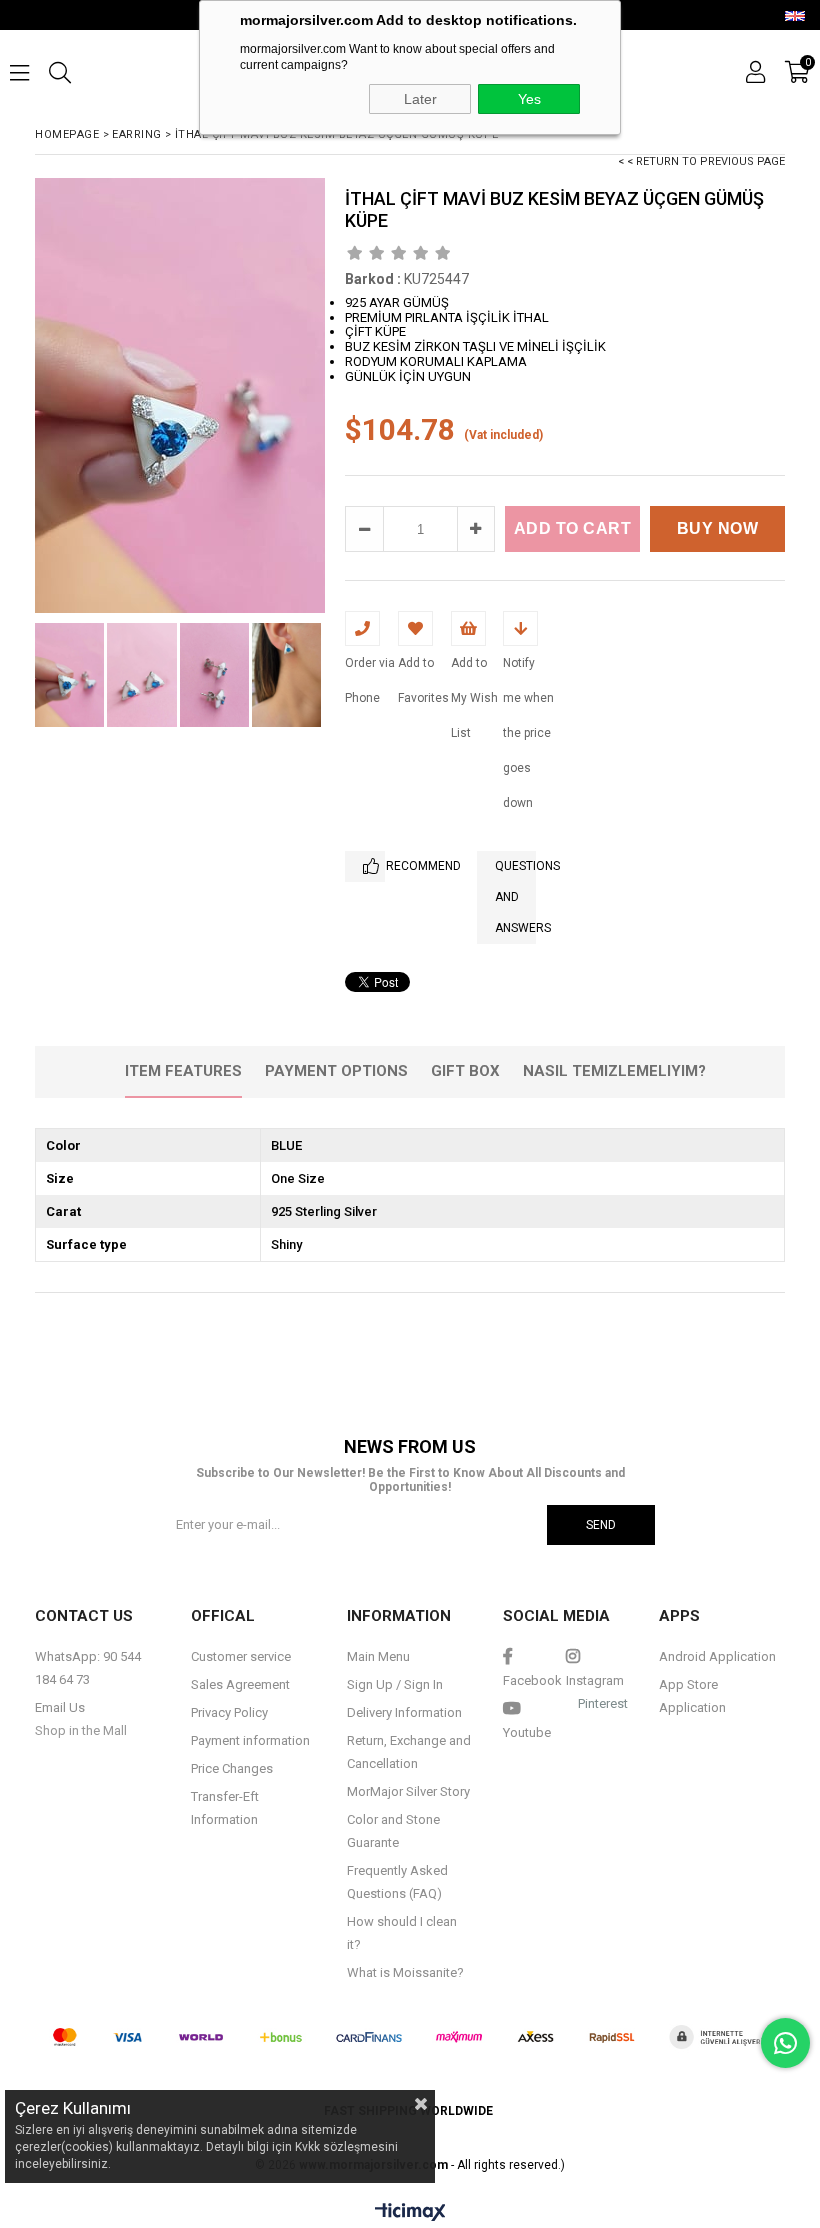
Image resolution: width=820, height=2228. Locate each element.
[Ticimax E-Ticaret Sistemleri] (410, 2213)
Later (420, 99)
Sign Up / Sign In (395, 1684)
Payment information (250, 1740)
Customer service (241, 1656)
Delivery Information (404, 1712)
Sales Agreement (240, 1684)
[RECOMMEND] (365, 866)
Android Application (717, 1656)
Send (601, 1525)
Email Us (60, 1707)
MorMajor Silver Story (408, 1791)
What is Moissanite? (405, 1972)
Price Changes (232, 1768)
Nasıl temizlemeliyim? (614, 1071)
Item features (183, 1071)
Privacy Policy (229, 1712)
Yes (529, 99)
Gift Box (465, 1071)
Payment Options (336, 1071)
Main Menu (378, 1656)
